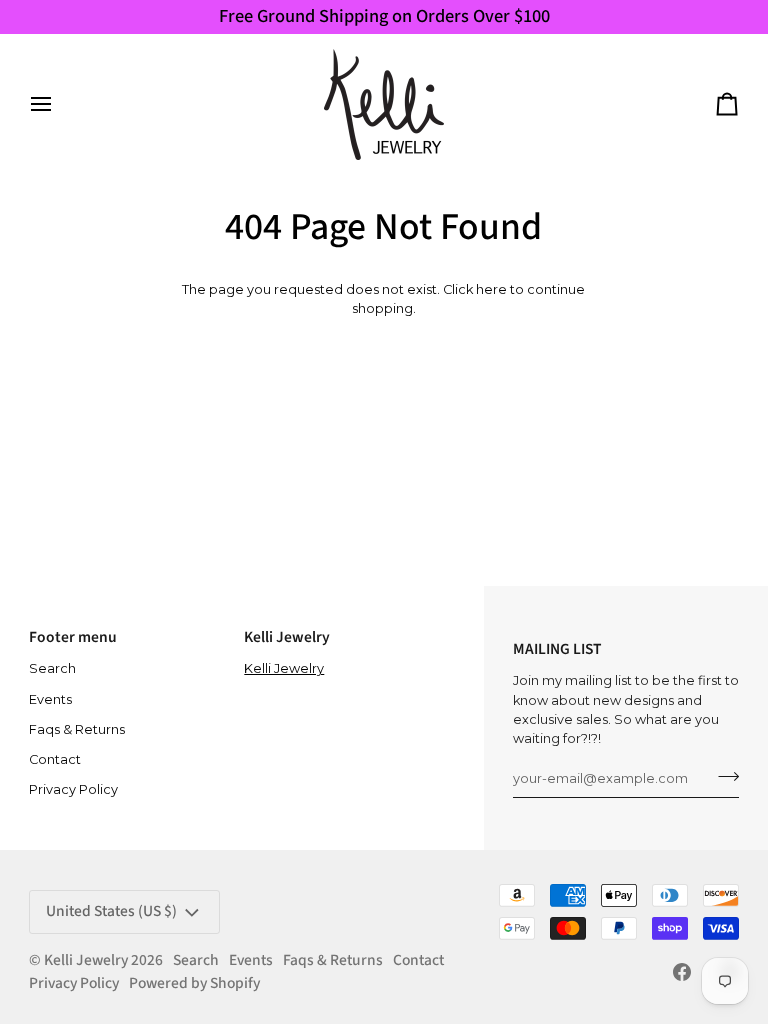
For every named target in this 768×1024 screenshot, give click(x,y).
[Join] (722, 776)
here (491, 289)
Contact (55, 759)
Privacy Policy (73, 789)
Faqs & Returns (77, 729)
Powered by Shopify (194, 983)
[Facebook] (682, 972)
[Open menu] (59, 104)
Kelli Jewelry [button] (287, 637)
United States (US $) (111, 911)
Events (50, 699)
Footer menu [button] (73, 637)
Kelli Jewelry (284, 668)
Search (52, 668)
